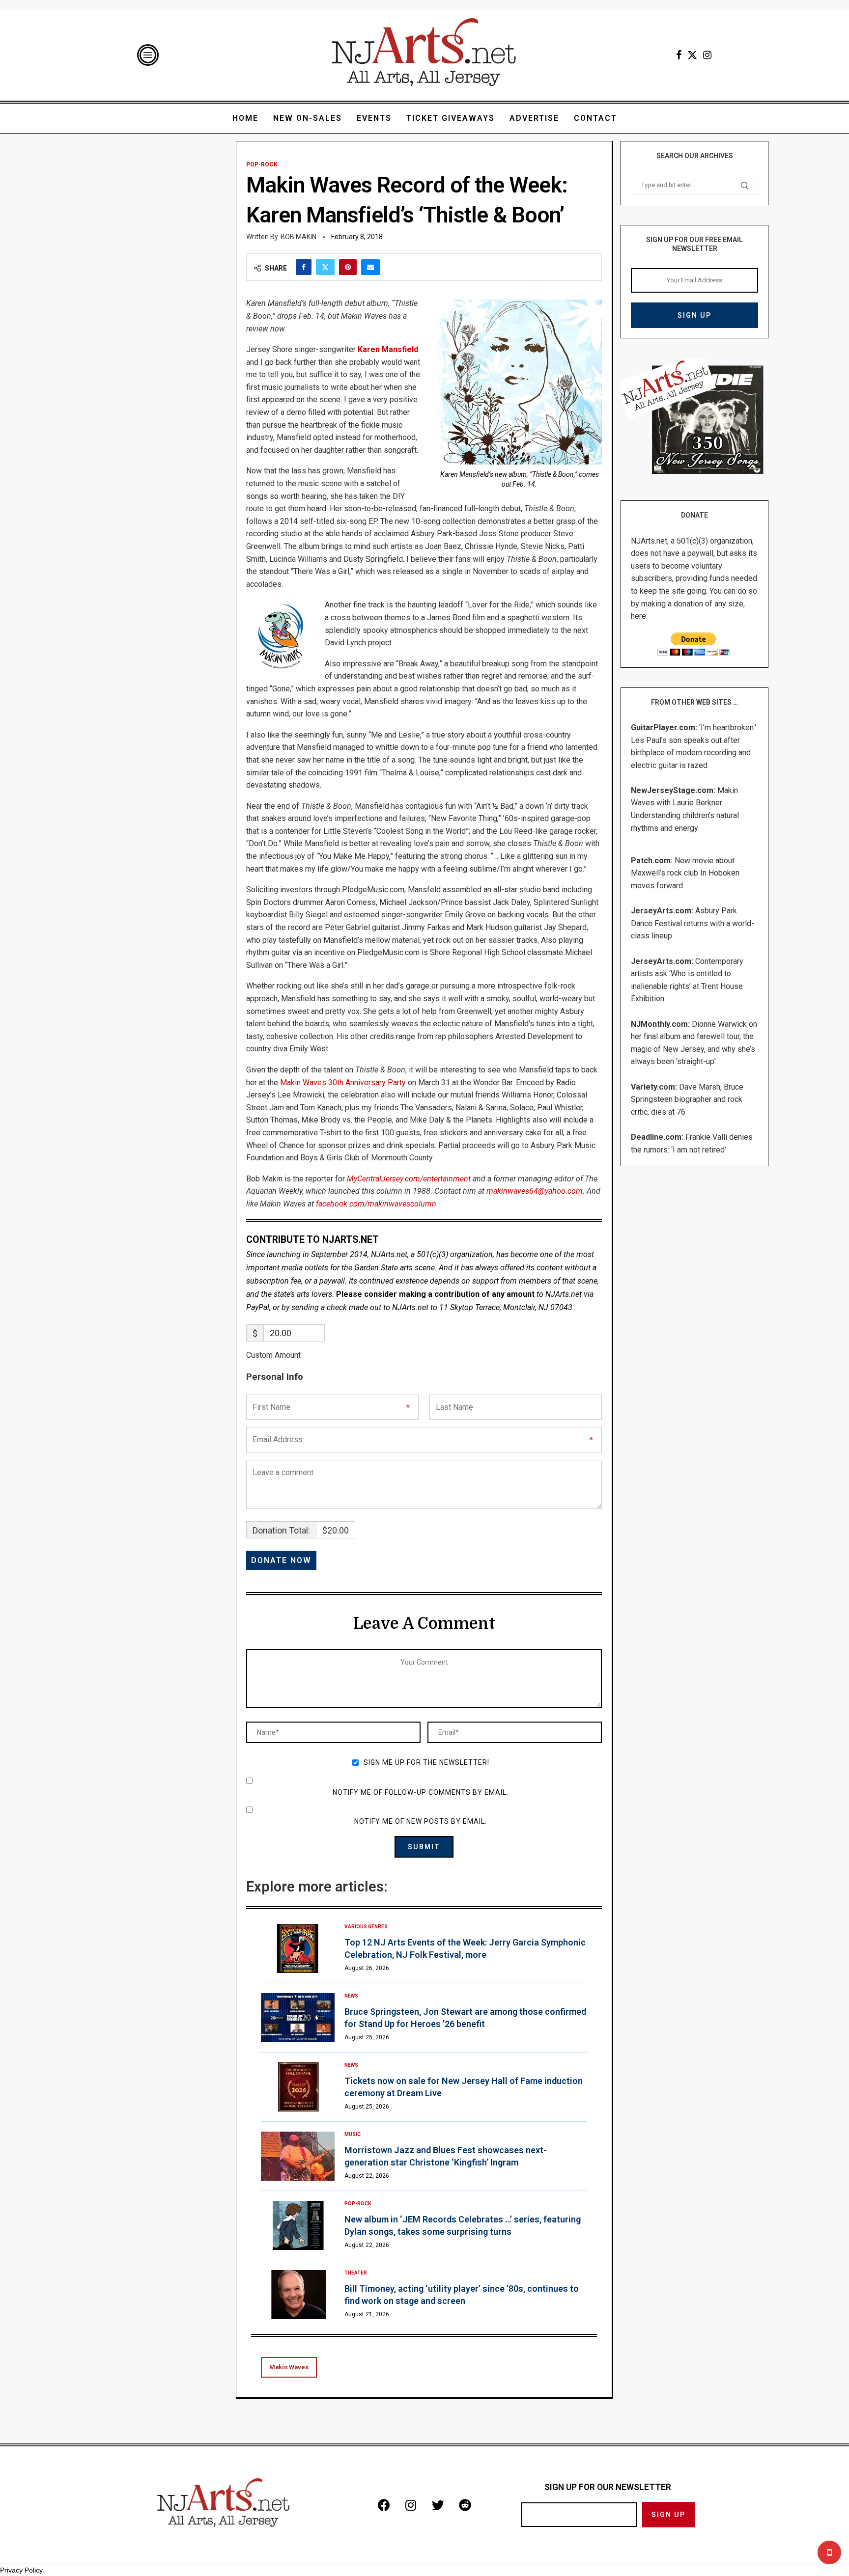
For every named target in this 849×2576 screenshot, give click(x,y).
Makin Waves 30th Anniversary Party (343, 1082)
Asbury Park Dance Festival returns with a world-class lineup (693, 923)
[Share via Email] (370, 267)
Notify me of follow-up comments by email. (421, 1792)
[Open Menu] (148, 55)
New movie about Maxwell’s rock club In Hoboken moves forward (685, 873)
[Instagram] (707, 55)
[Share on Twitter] (325, 267)
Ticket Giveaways (451, 118)
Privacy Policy (21, 2570)
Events (374, 118)
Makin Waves (289, 2367)
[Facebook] (679, 55)
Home (245, 118)
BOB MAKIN (298, 237)
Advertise (534, 118)
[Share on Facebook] (304, 267)
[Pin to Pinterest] (348, 267)
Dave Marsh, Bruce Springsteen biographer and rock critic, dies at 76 (687, 1099)
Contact (595, 118)
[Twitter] (692, 55)
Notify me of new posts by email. (421, 1821)
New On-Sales (308, 118)
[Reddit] (465, 2505)
